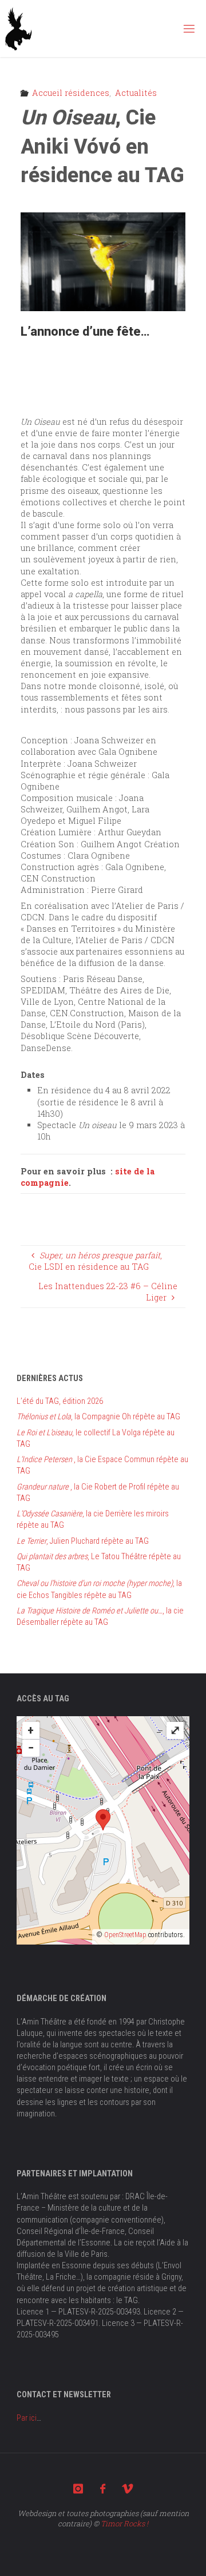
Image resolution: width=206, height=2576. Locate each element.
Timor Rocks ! (124, 2523)
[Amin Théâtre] (19, 28)
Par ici (27, 2418)
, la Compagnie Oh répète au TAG (98, 1417)
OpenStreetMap (125, 1935)
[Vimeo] (127, 2489)
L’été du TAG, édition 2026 (60, 1401)
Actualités (136, 93)
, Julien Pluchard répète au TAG (83, 1541)
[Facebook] (102, 2489)
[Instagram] (78, 2489)
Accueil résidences (71, 93)
